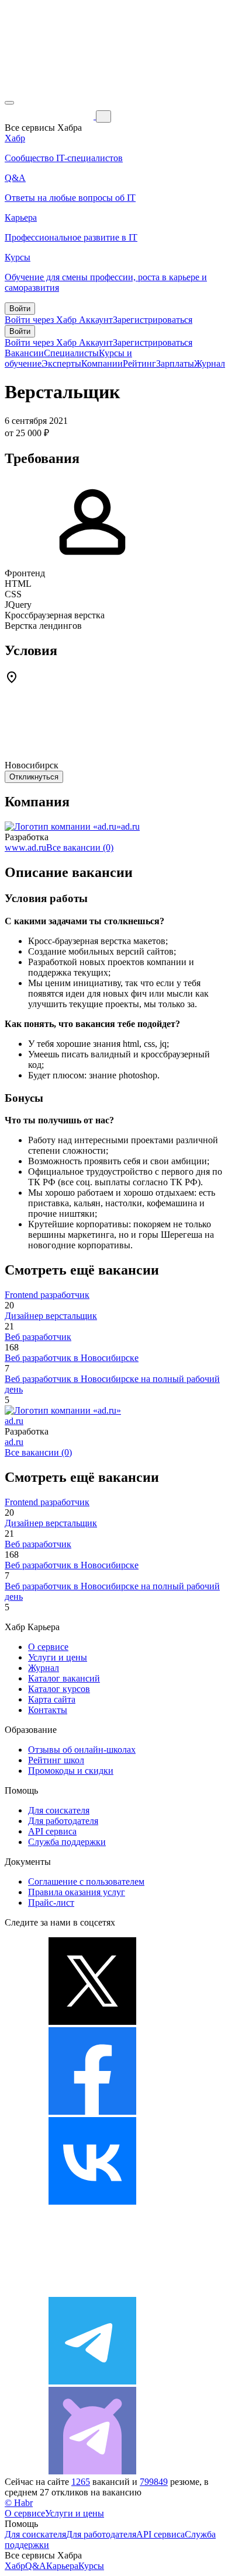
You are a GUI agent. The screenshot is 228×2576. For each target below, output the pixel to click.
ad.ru (130, 826)
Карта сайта (52, 1699)
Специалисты (71, 353)
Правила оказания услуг (77, 1892)
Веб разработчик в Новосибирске (72, 1358)
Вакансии (24, 353)
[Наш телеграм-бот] (92, 2471)
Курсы (91, 2566)
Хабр (15, 2566)
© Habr (19, 2503)
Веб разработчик (38, 1337)
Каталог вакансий (64, 1678)
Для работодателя (63, 1821)
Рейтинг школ (56, 1760)
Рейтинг (139, 363)
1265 (81, 2482)
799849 (154, 2482)
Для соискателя (59, 1810)
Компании (102, 363)
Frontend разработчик (47, 1295)
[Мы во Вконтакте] (92, 2201)
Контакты (48, 1710)
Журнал (210, 363)
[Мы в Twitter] (92, 2022)
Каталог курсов (59, 1689)
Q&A (36, 2566)
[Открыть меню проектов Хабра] (9, 103)
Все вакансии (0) (80, 847)
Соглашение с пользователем (86, 1881)
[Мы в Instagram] (92, 2291)
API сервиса (52, 1831)
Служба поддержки (67, 1842)
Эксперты (61, 363)
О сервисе (48, 1647)
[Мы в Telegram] (92, 2381)
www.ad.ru (25, 847)
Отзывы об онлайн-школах (82, 1750)
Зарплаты (175, 363)
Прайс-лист (51, 1903)
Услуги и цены (58, 1657)
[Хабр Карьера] (50, 116)
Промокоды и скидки (71, 1771)
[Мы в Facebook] (92, 2112)
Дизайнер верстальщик (51, 1316)
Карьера (62, 2566)
